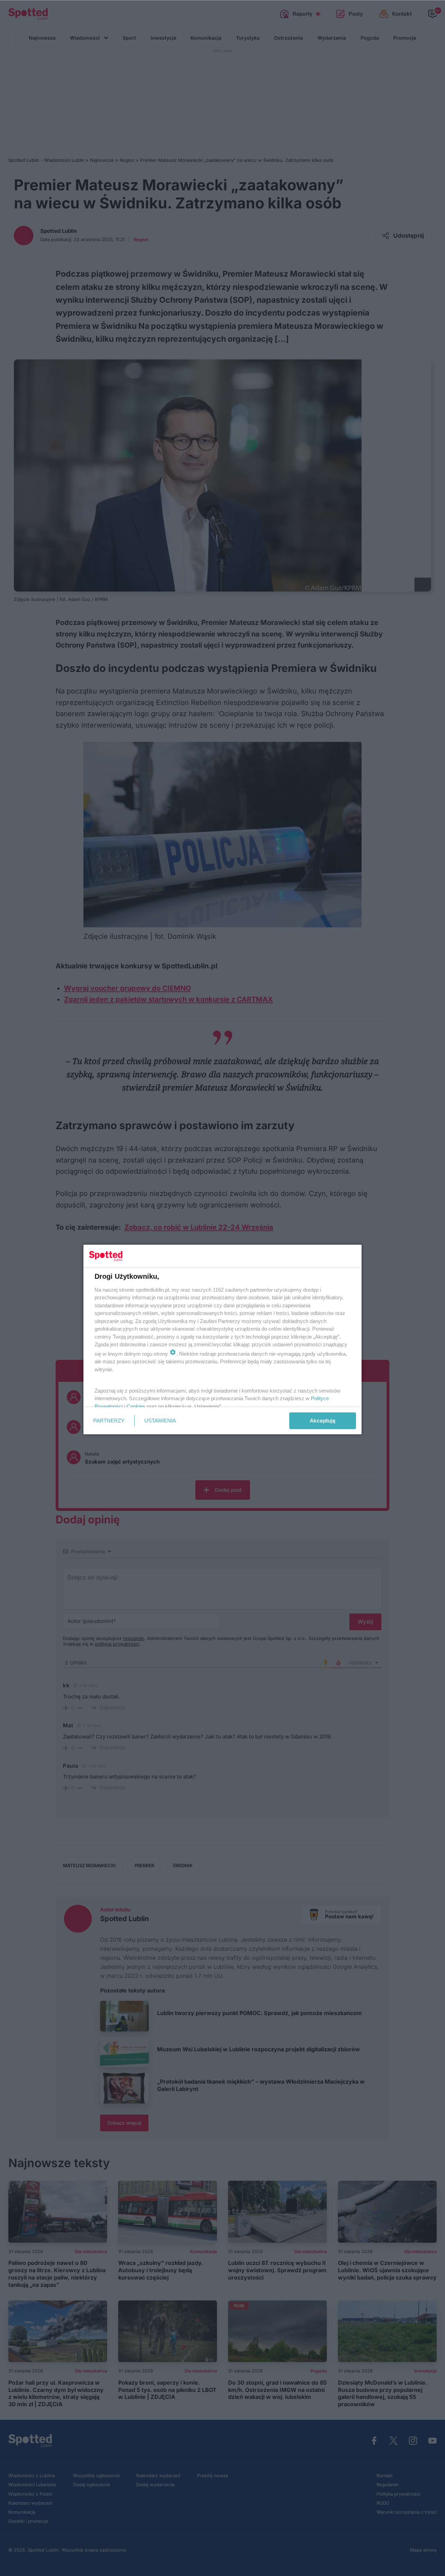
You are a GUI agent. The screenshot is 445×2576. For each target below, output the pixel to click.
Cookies (136, 1406)
